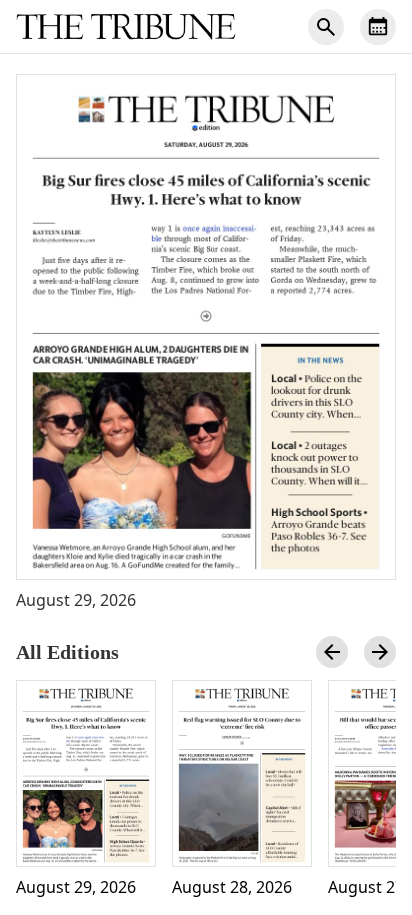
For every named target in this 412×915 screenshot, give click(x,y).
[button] (206, 327)
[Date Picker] (378, 27)
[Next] (380, 652)
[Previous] (332, 652)
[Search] (326, 27)
